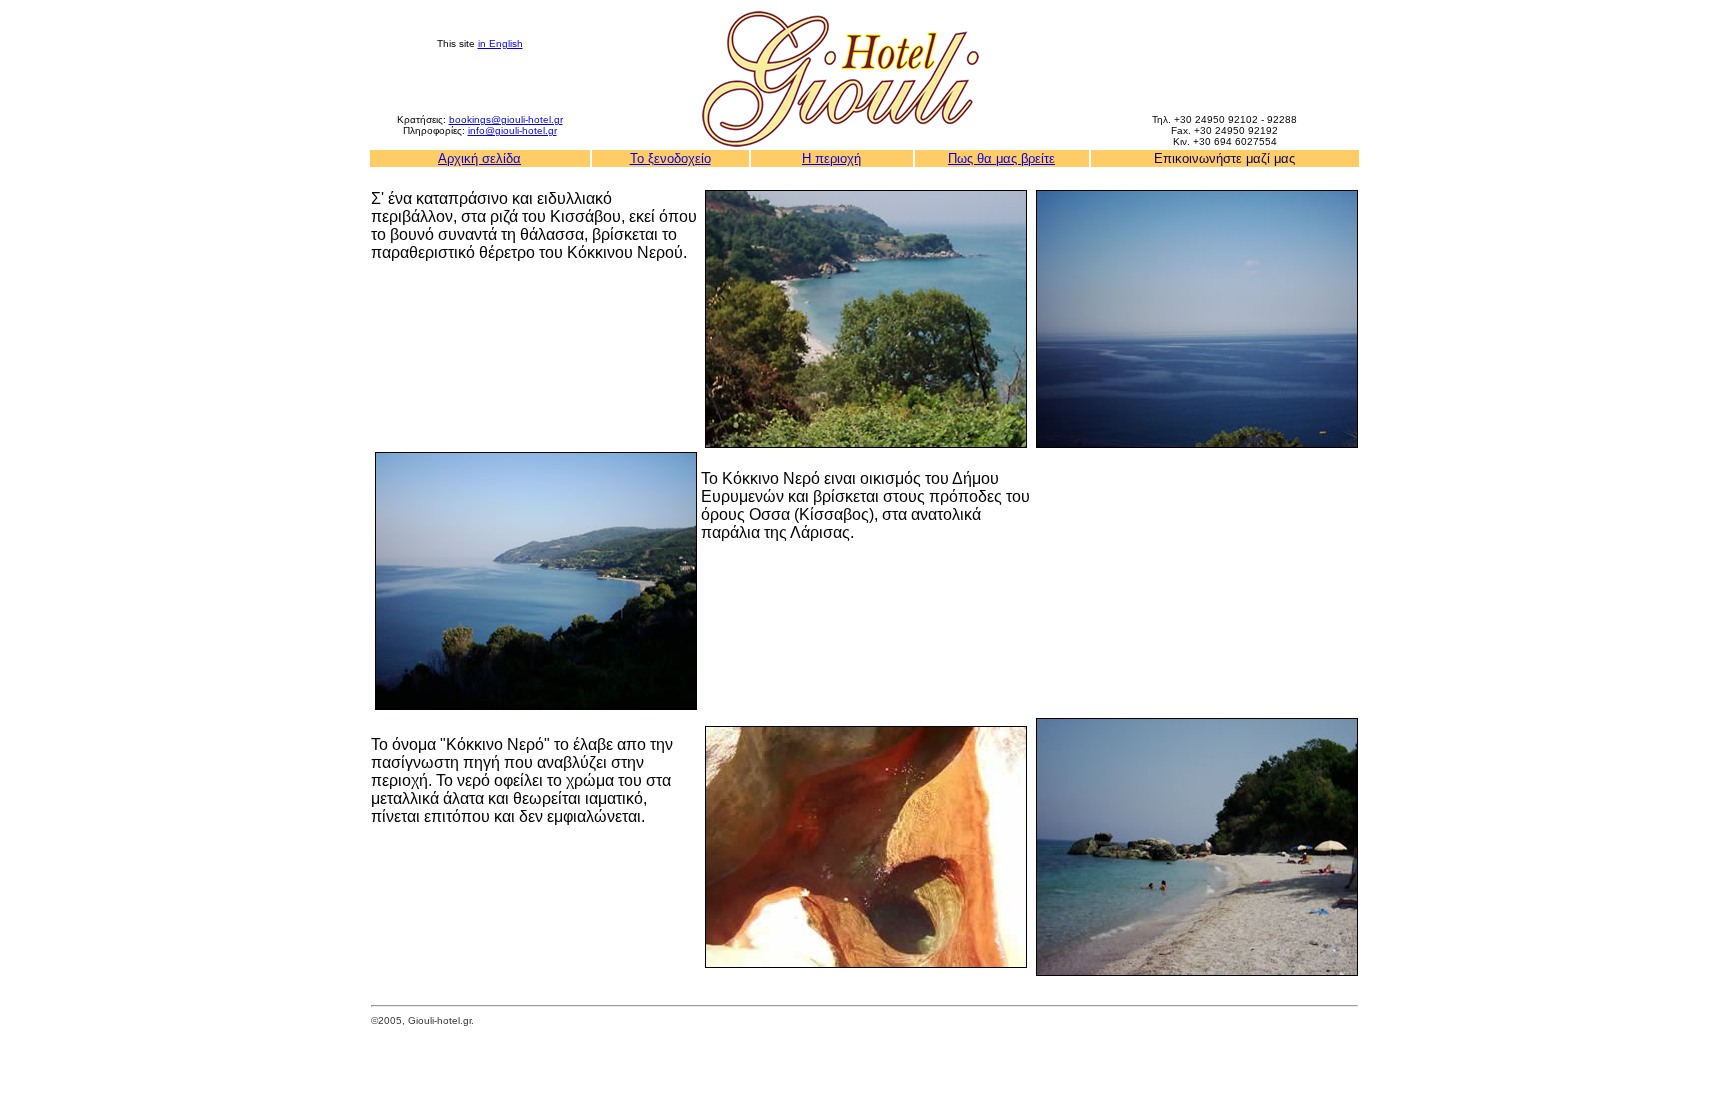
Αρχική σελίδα (479, 158)
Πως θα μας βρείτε (1001, 158)
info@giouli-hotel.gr (512, 130)
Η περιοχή (831, 158)
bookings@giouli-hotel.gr (506, 119)
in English (500, 43)
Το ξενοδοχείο (670, 158)
